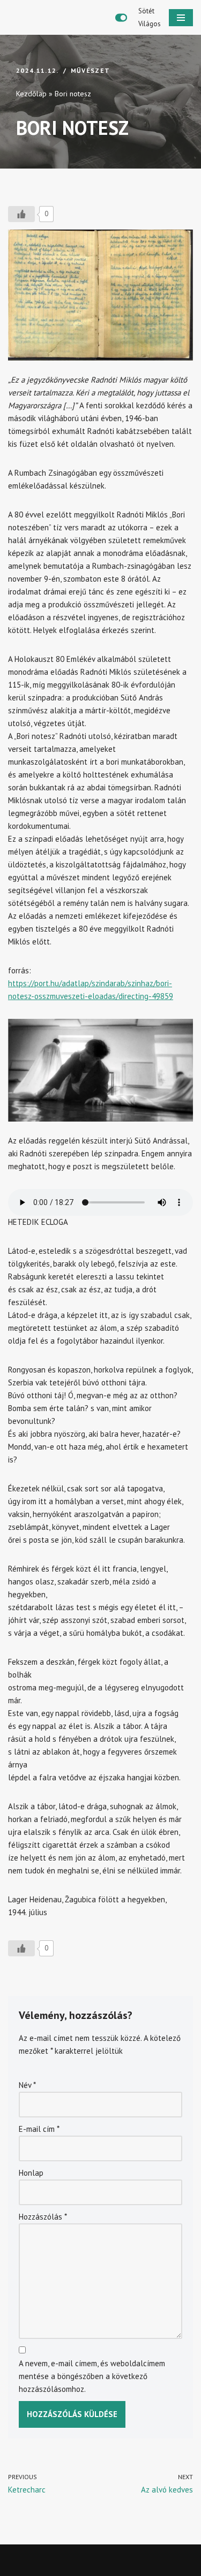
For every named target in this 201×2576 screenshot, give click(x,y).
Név (27, 2085)
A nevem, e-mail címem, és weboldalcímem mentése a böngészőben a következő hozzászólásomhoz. (92, 2376)
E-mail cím (39, 2129)
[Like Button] (21, 214)
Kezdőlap (31, 94)
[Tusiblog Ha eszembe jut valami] (54, 17)
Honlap (31, 2173)
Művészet (91, 70)
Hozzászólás (43, 2217)
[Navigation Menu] (181, 18)
